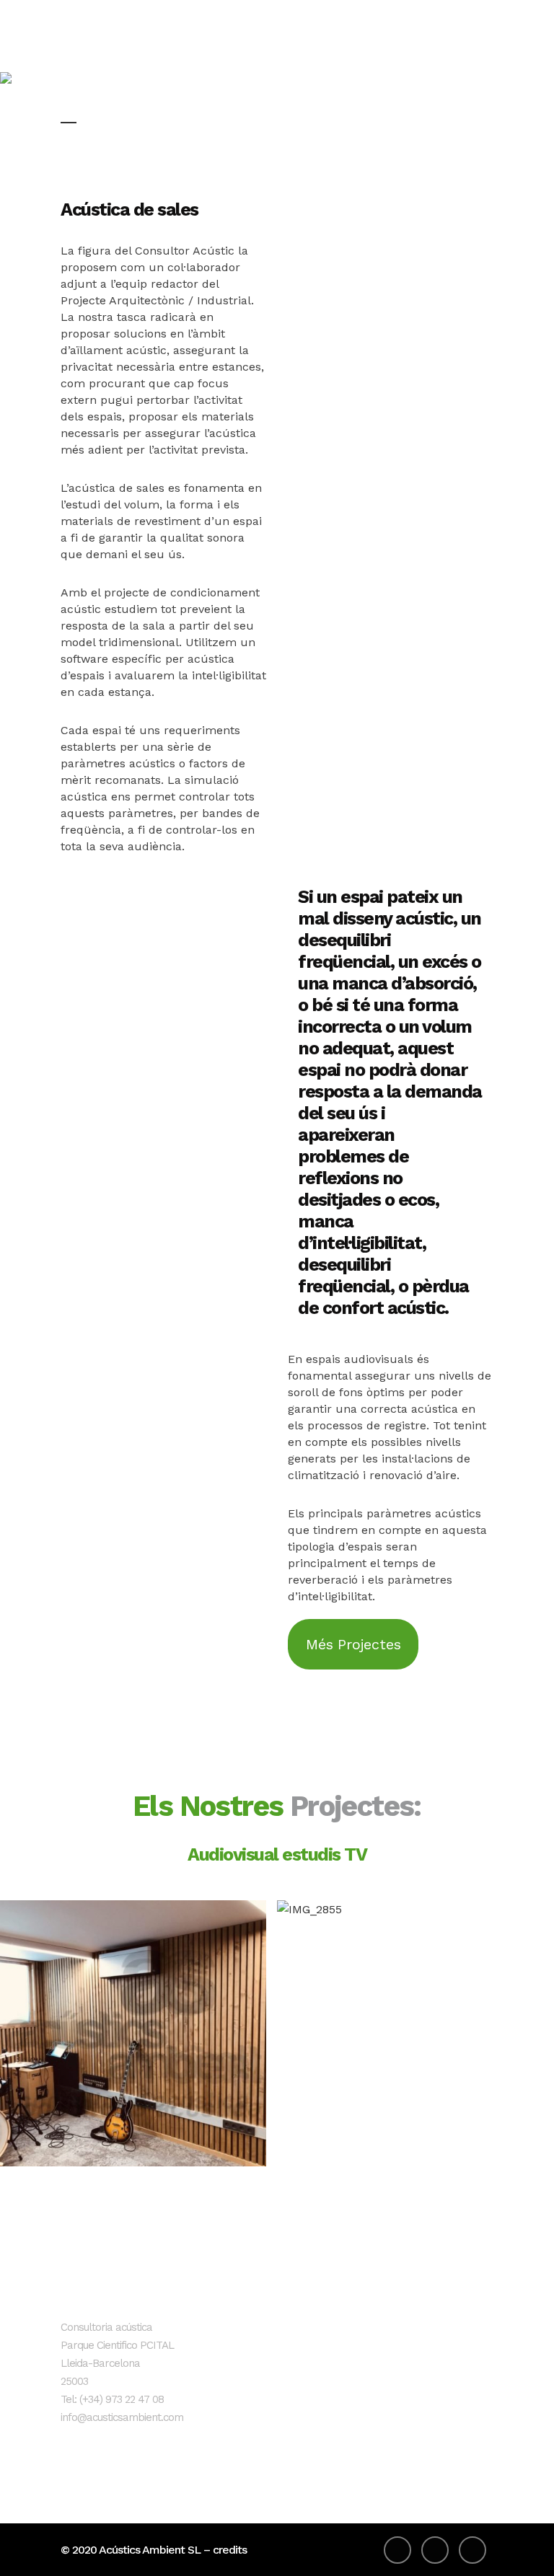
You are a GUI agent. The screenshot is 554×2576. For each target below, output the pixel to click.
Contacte (247, 2454)
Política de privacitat (421, 2335)
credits (230, 2550)
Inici (233, 2311)
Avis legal (392, 2311)
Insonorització (259, 2335)
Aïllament (249, 2406)
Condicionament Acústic (265, 2370)
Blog (235, 2430)
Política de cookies (417, 2359)
